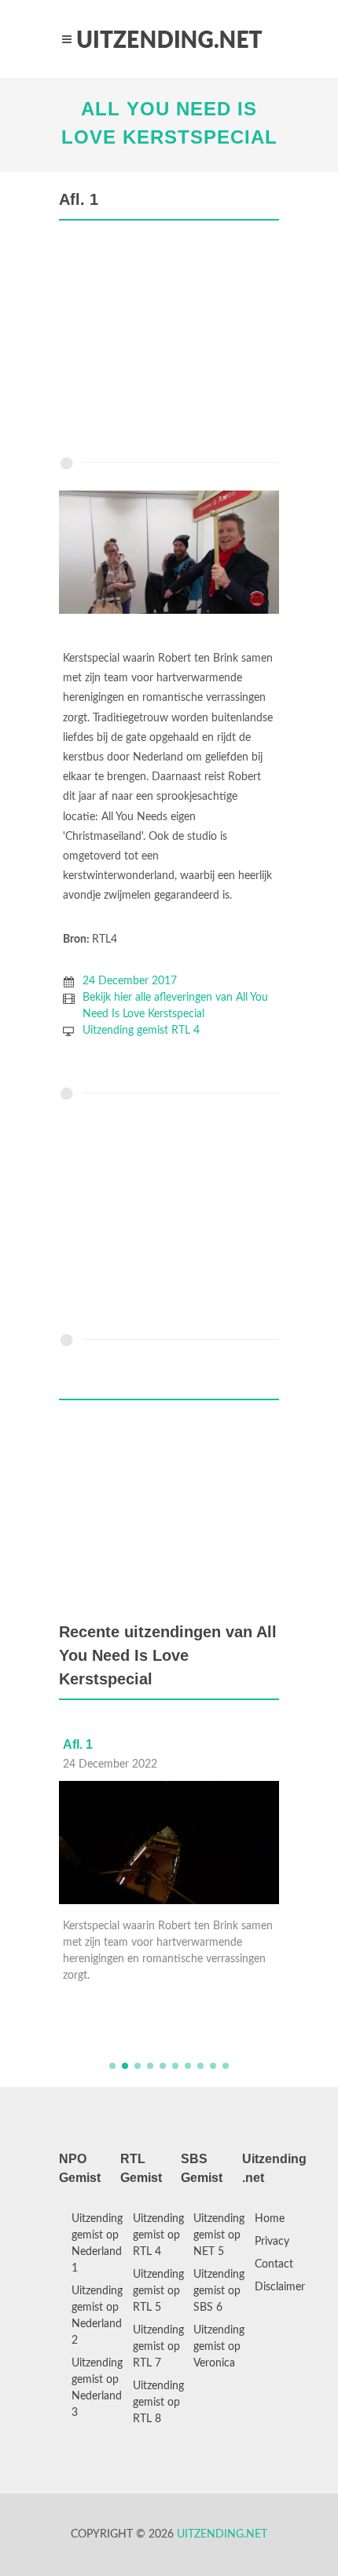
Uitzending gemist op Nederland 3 (97, 2388)
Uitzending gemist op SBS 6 (219, 2291)
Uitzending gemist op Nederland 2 (97, 2316)
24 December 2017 (130, 981)
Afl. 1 (78, 1744)
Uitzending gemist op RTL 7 (158, 2347)
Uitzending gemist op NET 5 (219, 2235)
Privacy (272, 2242)
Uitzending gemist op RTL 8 (158, 2403)
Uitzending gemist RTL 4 (141, 1031)
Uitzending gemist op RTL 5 (158, 2291)
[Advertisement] (169, 342)
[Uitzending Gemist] (169, 39)
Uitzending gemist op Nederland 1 (97, 2244)
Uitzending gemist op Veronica (219, 2347)
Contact (274, 2264)
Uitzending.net (222, 2534)
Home (270, 2219)
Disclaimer (280, 2287)
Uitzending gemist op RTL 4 (158, 2235)
